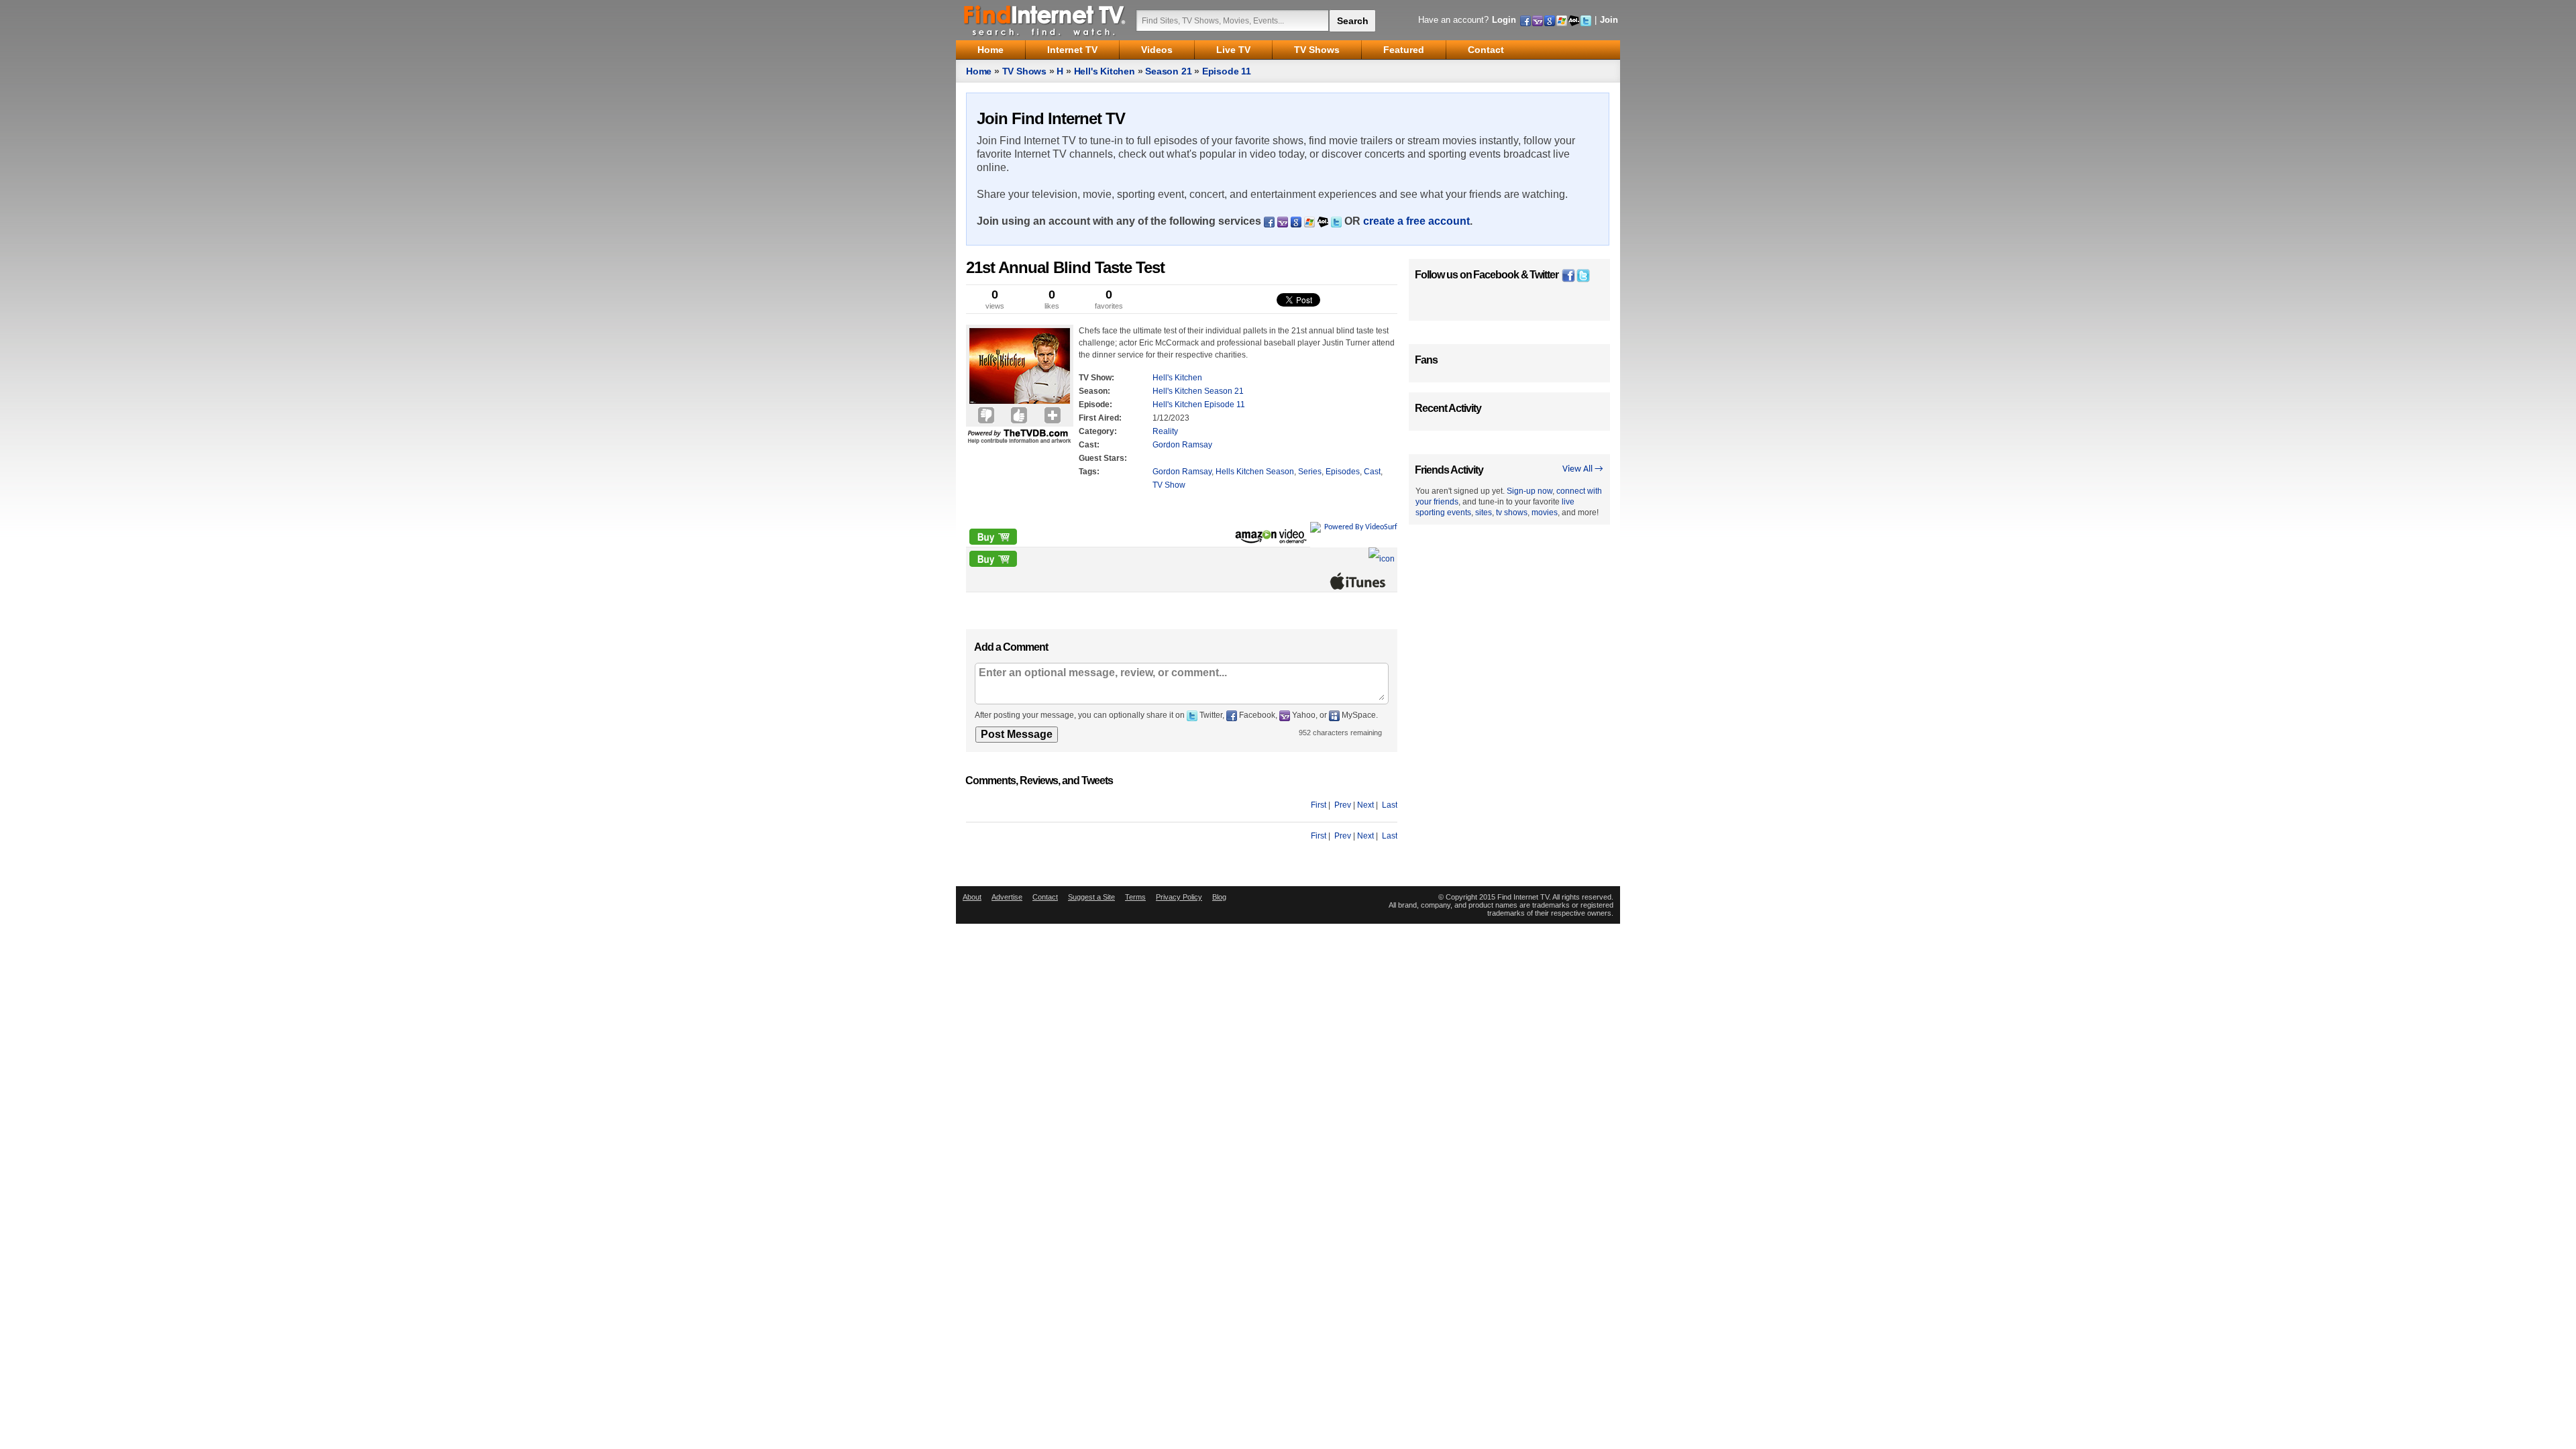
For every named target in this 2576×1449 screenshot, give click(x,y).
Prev (1343, 805)
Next (1365, 805)
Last (1390, 805)
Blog (1219, 897)
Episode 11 (1227, 71)
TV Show (1169, 485)
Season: (1094, 391)
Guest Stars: (1103, 458)
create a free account (1416, 221)
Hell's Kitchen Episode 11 (1199, 405)
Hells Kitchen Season (1255, 472)
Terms (1135, 897)
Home (979, 71)
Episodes (1343, 472)
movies (1545, 513)
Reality (1165, 431)
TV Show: (1096, 378)
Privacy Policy (1179, 897)
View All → (1583, 469)
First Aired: (1100, 418)
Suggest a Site (1091, 897)
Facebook (1496, 275)
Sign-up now (1529, 491)
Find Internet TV (1045, 20)
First (1319, 805)
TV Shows (1024, 71)
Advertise (1007, 897)
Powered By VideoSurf (1361, 527)
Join (1609, 20)
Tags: (1089, 472)
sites (1484, 513)
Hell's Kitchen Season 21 (1198, 391)
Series (1310, 472)
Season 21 (1168, 71)
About (972, 897)
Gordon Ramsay (1182, 445)
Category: (1098, 431)
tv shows (1512, 513)
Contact (1045, 897)
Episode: (1095, 405)
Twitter (1544, 275)
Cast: (1089, 445)
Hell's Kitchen (1105, 71)
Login (1504, 20)
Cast (1372, 472)
